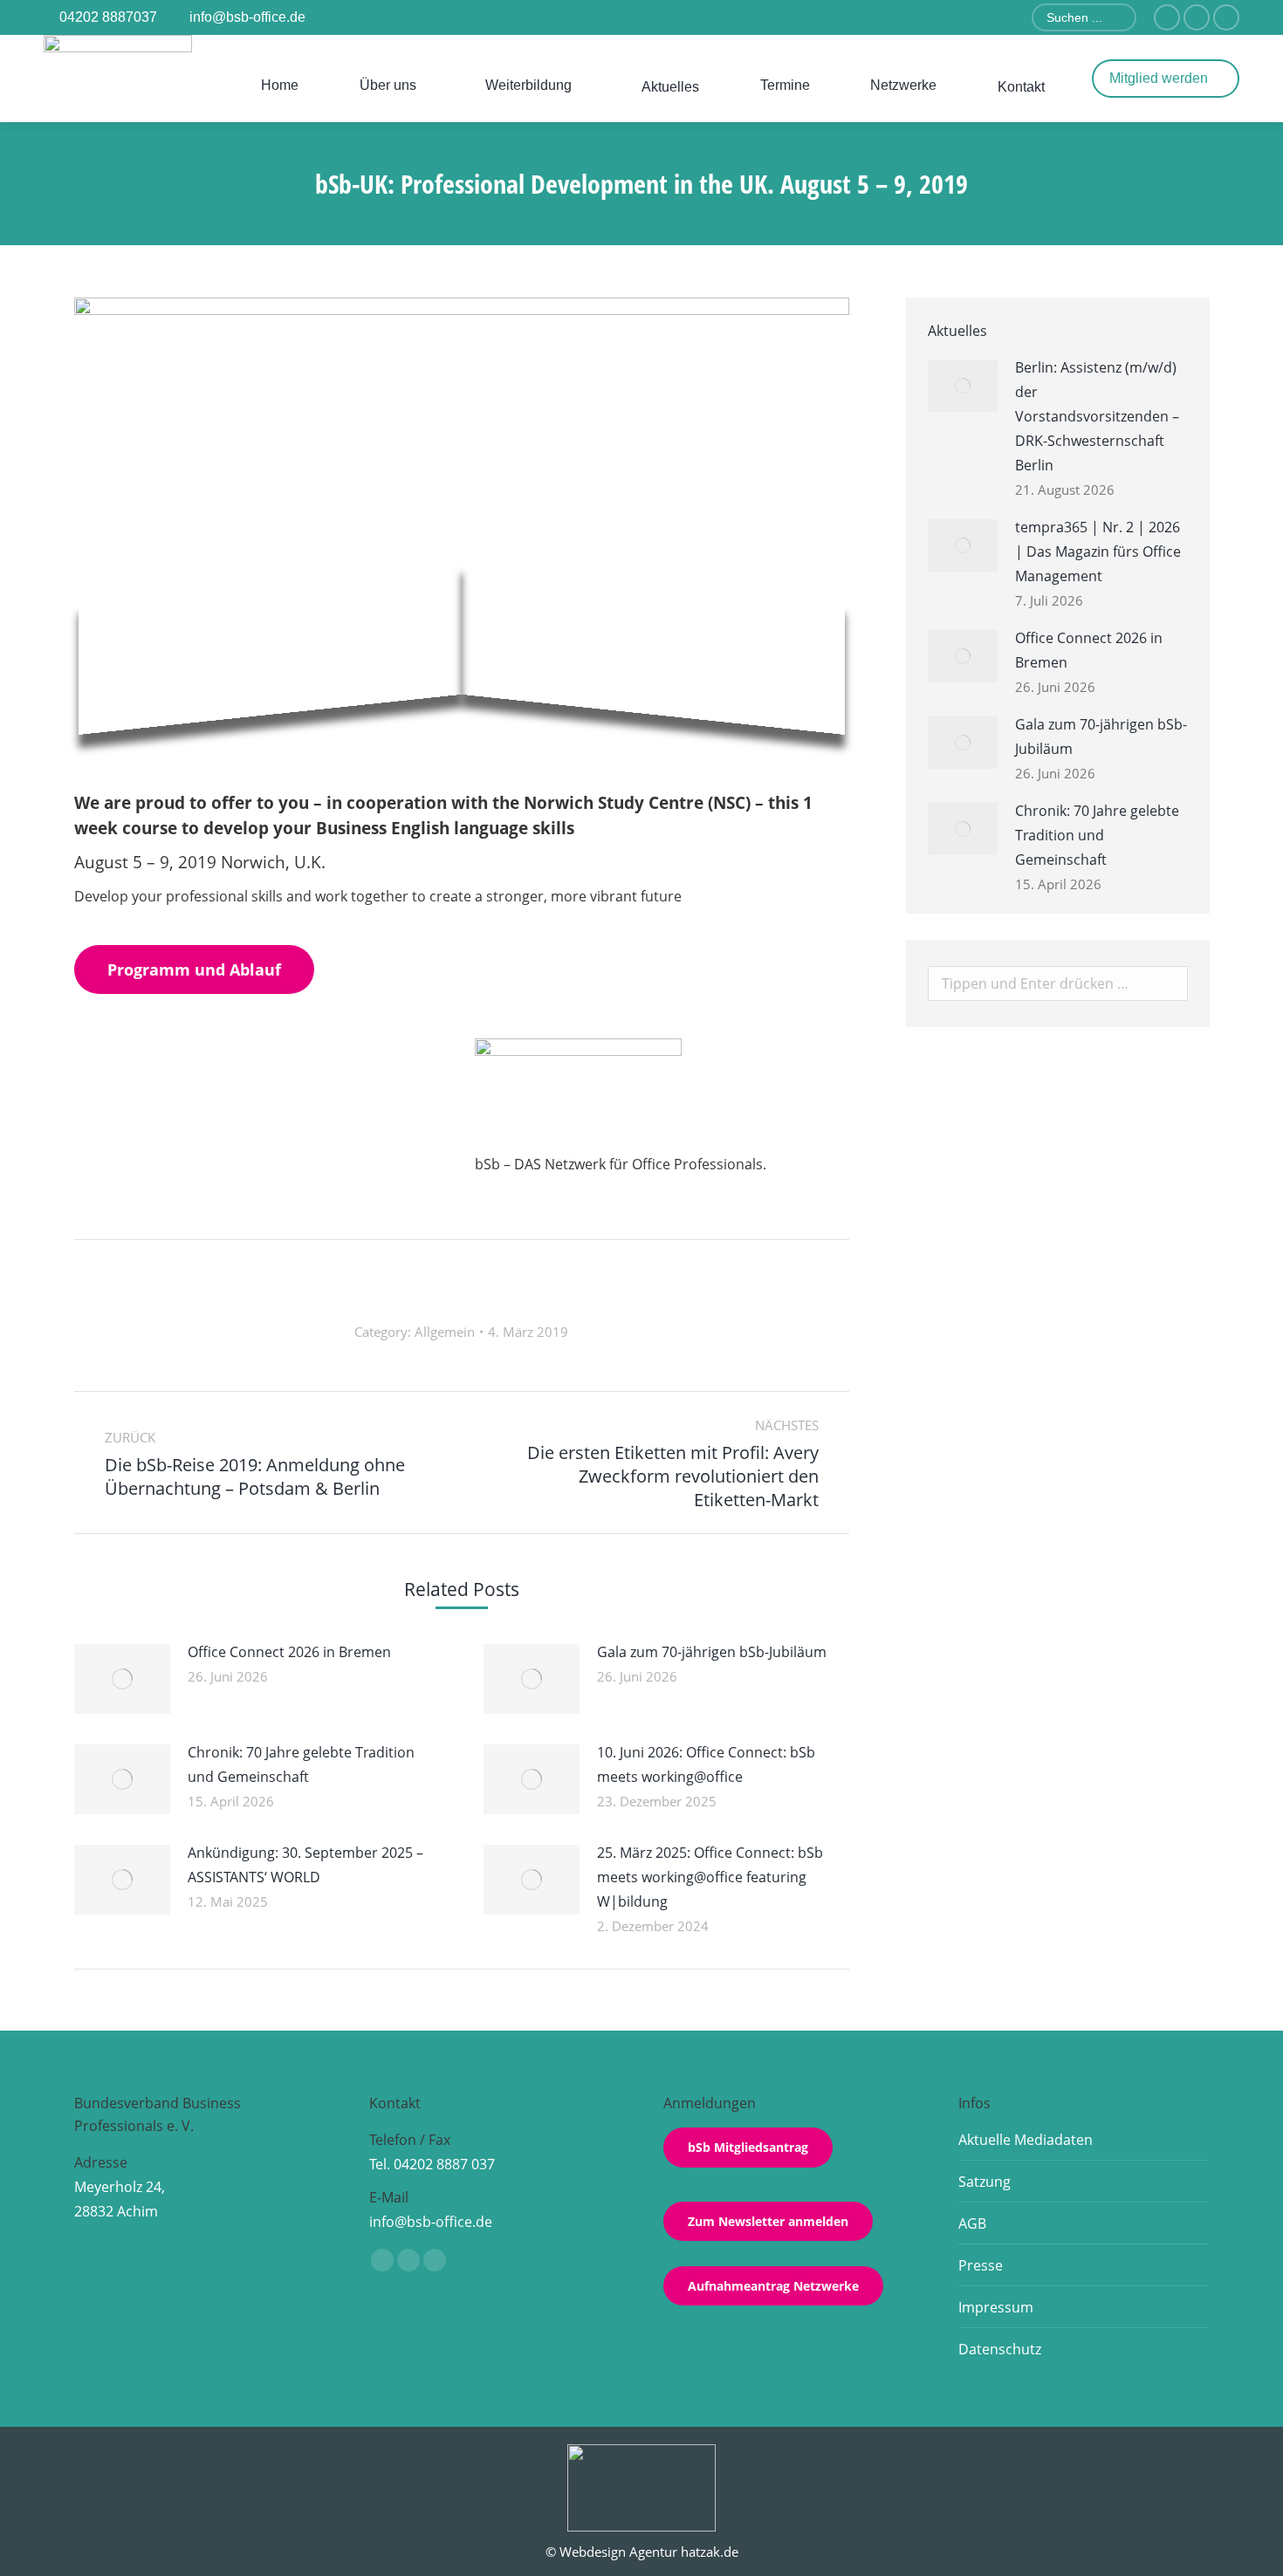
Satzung (985, 2182)
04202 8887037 (108, 17)
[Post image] (122, 1679)
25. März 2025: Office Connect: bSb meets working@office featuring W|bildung (710, 1877)
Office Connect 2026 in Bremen (289, 1652)
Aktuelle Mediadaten (1026, 2140)
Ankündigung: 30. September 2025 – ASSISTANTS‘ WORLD (305, 1865)
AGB (972, 2223)
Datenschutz (1000, 2349)
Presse (981, 2265)
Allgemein (445, 1332)
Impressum (996, 2307)
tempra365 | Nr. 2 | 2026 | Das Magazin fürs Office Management (1098, 552)
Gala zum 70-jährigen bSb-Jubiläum (712, 1652)
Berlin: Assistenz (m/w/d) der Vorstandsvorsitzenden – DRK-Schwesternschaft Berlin (1097, 416)
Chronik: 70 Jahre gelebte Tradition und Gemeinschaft (301, 1764)
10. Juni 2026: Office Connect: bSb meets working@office (706, 1764)
